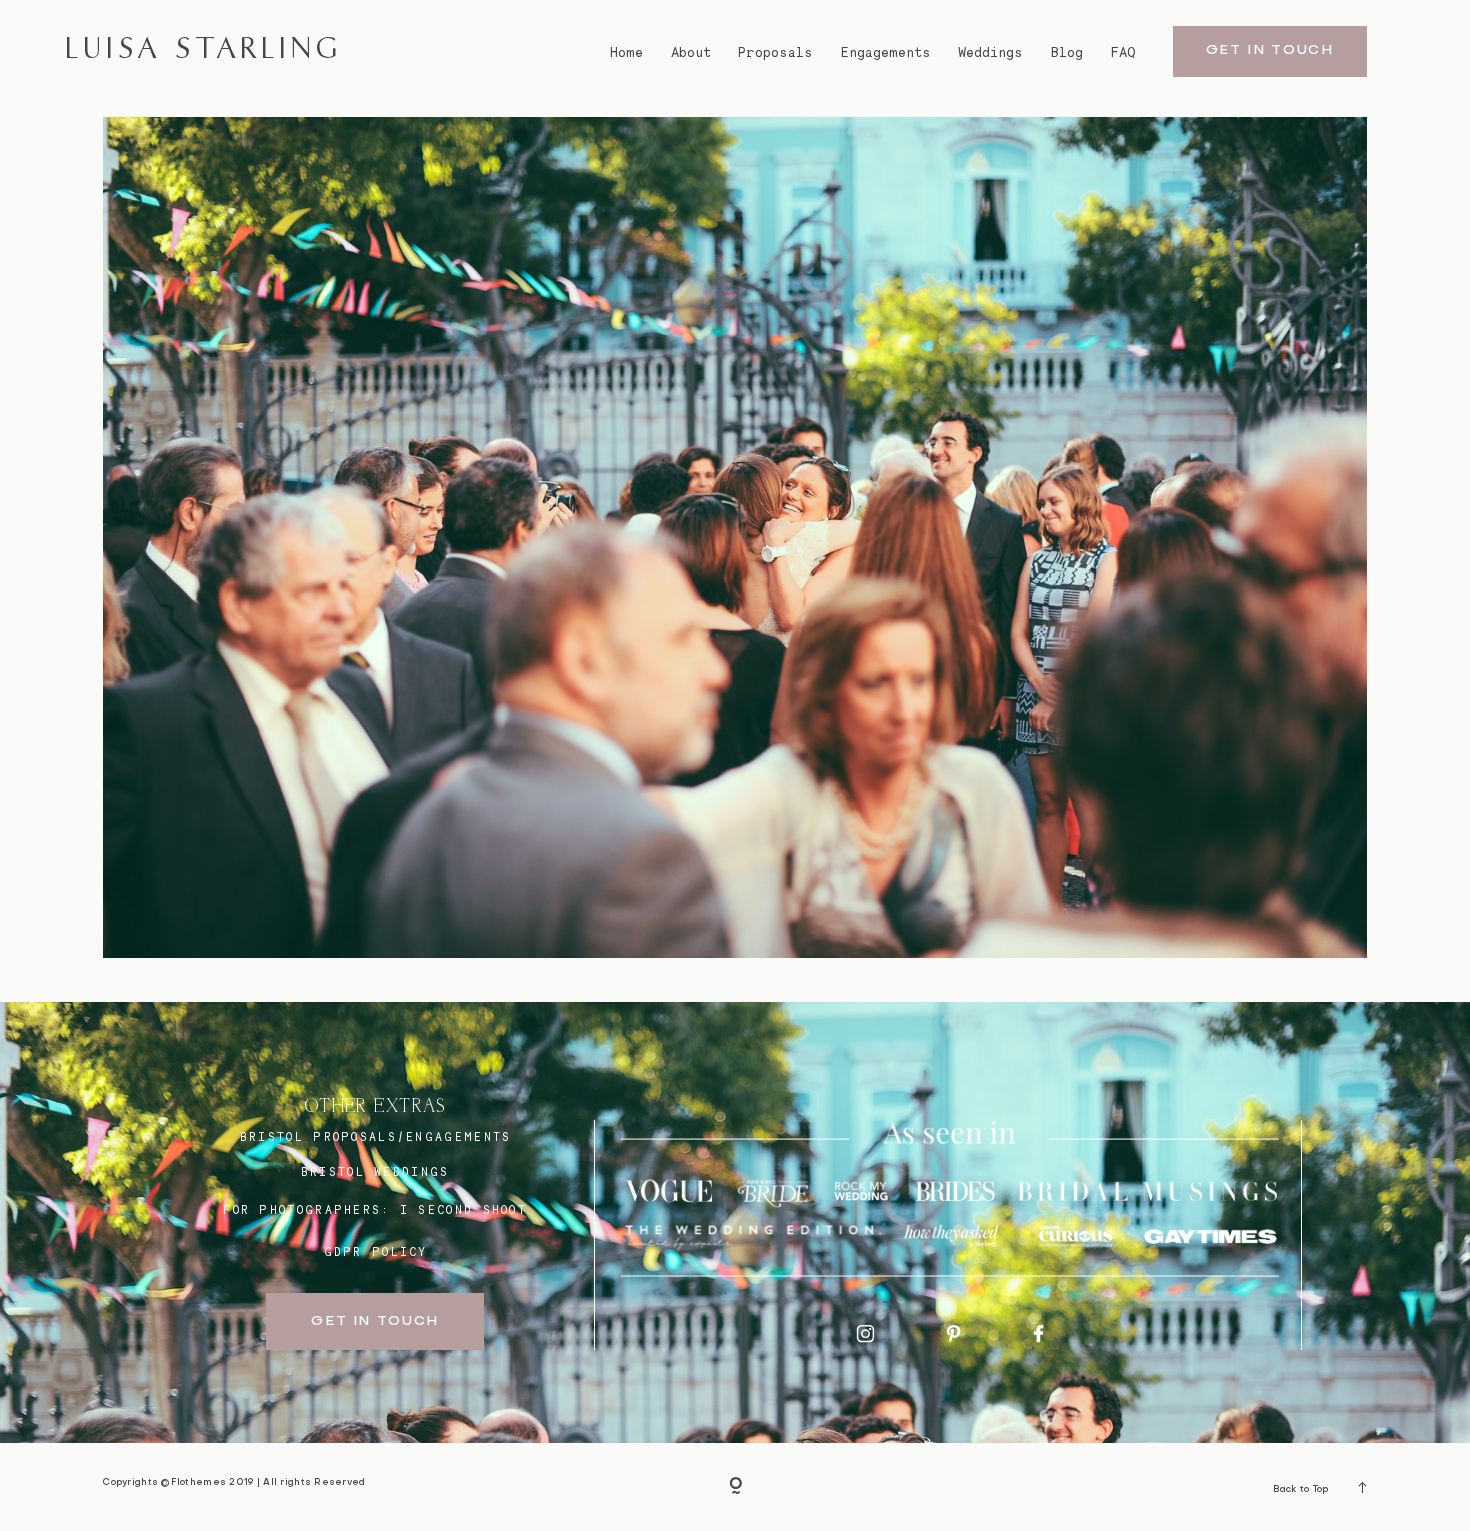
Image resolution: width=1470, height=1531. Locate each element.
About (691, 52)
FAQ (1123, 52)
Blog (1067, 52)
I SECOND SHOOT (463, 1210)
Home (626, 52)
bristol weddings (375, 1172)
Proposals (775, 52)
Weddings (990, 52)
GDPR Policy (376, 1252)
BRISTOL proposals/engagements (376, 1137)
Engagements (886, 52)
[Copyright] (735, 1486)
